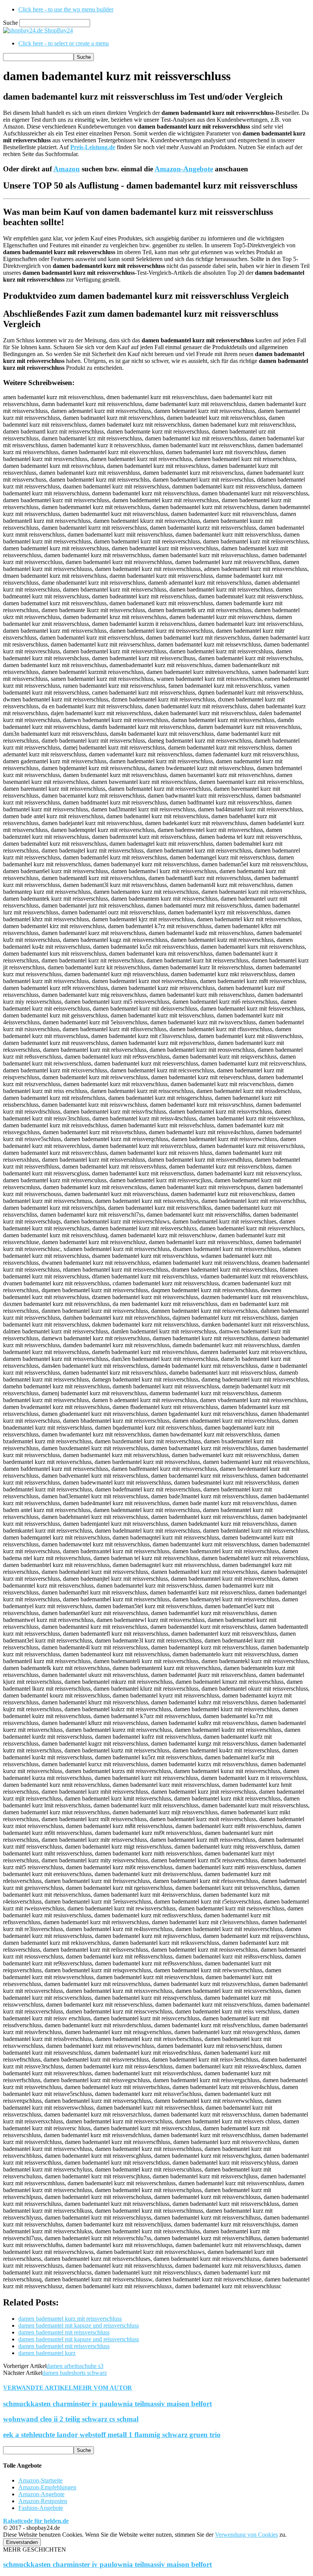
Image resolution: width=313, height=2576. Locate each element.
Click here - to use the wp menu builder (66, 9)
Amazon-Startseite (40, 2480)
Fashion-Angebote (41, 2508)
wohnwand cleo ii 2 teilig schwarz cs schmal (71, 2419)
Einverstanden (22, 2542)
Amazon (67, 169)
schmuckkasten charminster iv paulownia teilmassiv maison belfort (107, 2404)
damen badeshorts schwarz (75, 2373)
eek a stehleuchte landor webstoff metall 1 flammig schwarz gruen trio (112, 2435)
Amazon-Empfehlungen (47, 2487)
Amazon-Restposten (43, 2501)
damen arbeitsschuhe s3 (75, 2366)
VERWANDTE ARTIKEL (38, 2388)
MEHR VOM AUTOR (102, 2388)
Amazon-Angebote (184, 169)
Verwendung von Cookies (246, 2535)
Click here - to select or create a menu (64, 43)
